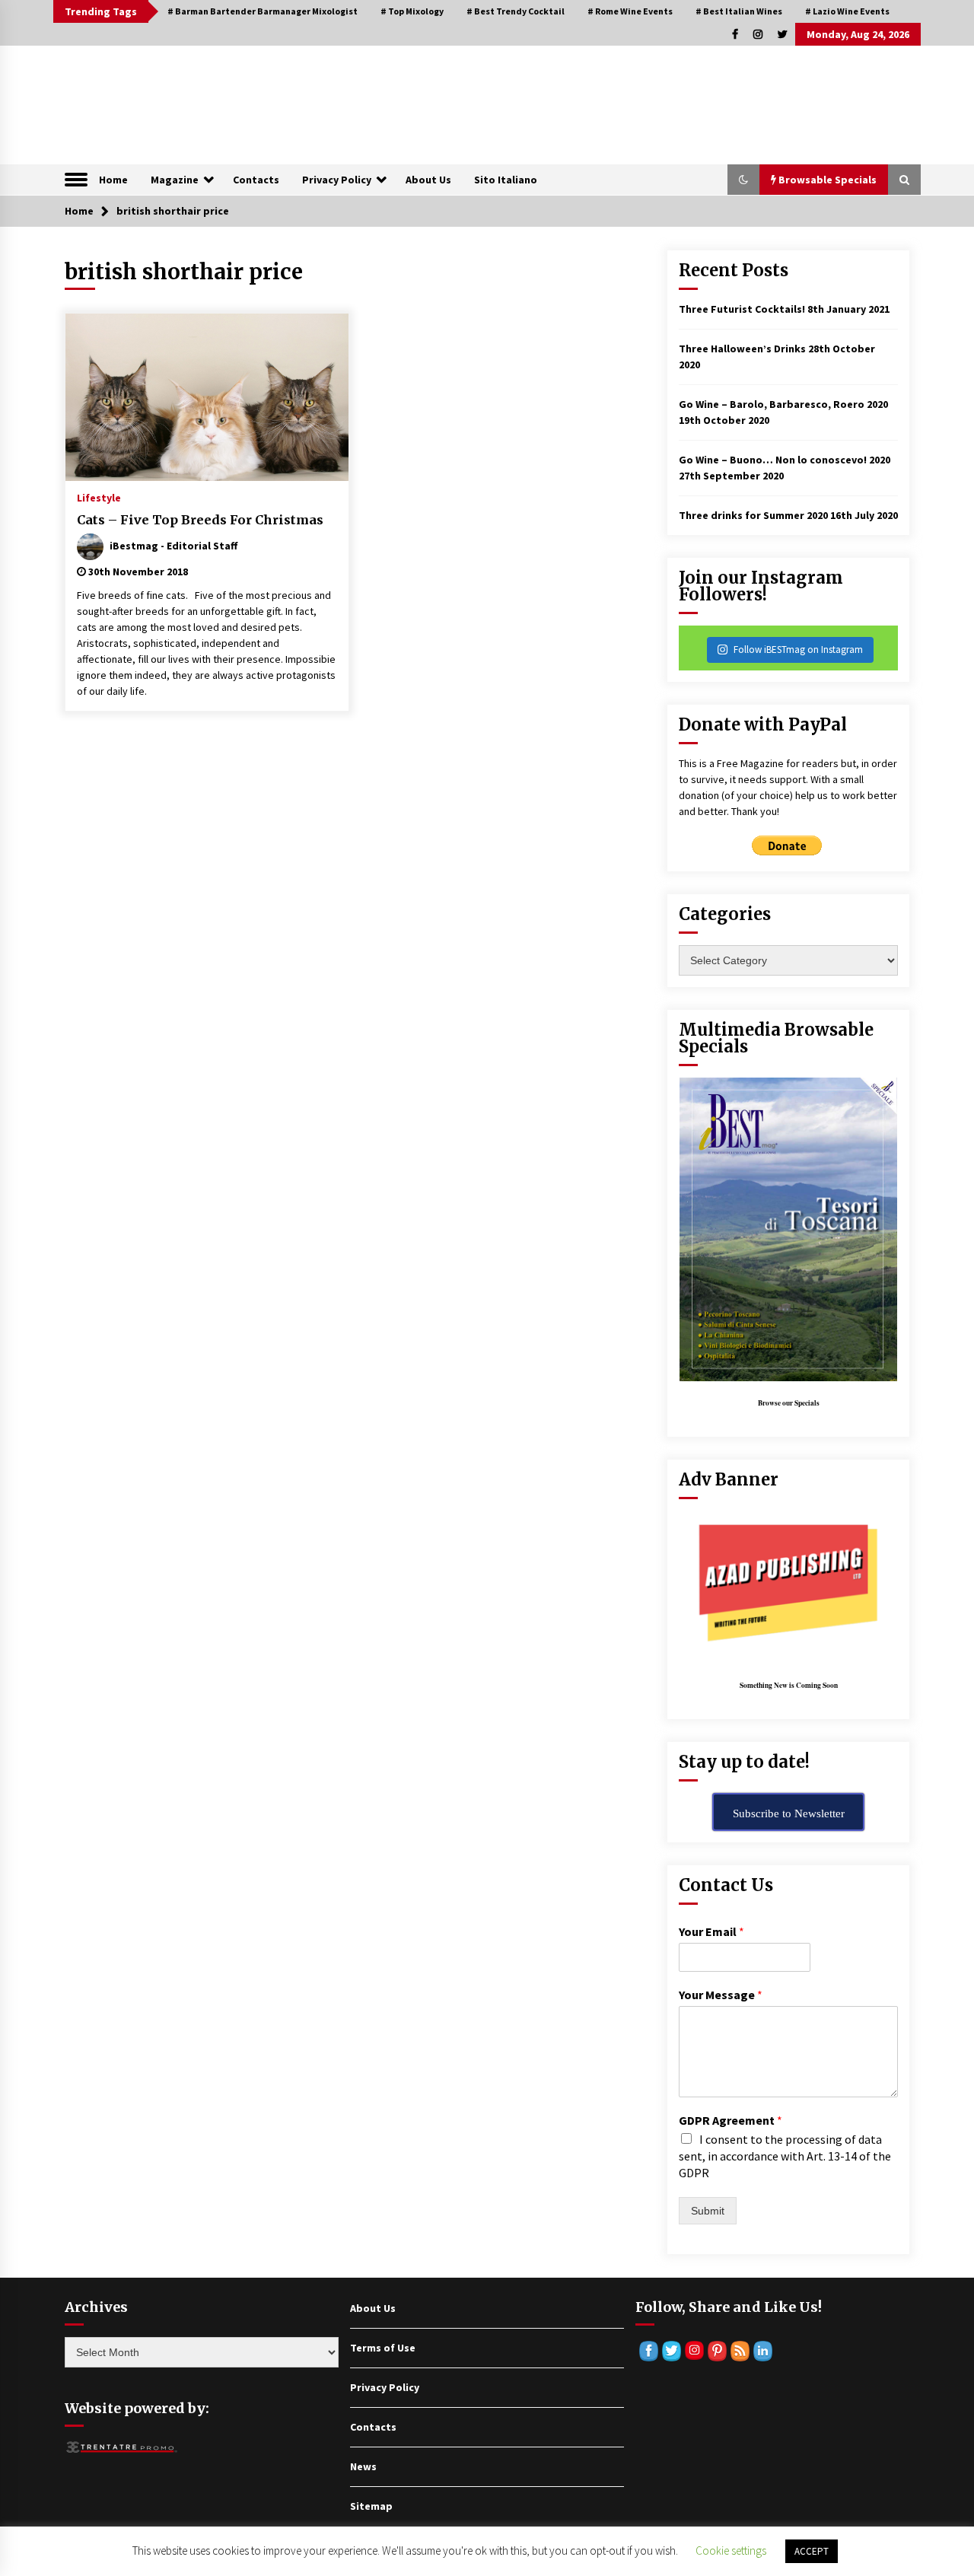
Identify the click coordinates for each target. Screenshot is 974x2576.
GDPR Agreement (730, 2120)
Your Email (711, 1931)
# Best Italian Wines (739, 11)
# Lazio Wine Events (847, 11)
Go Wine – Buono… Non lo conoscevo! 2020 (785, 460)
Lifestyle (99, 497)
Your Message (721, 1995)
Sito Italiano (506, 180)
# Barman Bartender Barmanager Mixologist (263, 11)
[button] (743, 180)
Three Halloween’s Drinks (742, 349)
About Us (428, 180)
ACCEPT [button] (812, 2551)
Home (113, 180)
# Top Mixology (412, 11)
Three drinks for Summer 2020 (753, 515)
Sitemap (371, 2506)
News (363, 2466)
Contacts (256, 180)
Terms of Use (383, 2348)
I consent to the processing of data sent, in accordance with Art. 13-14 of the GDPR (785, 2156)
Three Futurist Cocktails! (742, 309)
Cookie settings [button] (731, 2551)
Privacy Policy (337, 180)
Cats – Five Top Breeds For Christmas (200, 520)
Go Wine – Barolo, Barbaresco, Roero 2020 (783, 404)
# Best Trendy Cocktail (516, 11)
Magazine (175, 180)
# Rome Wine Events (630, 11)
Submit (708, 2211)
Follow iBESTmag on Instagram (798, 650)
